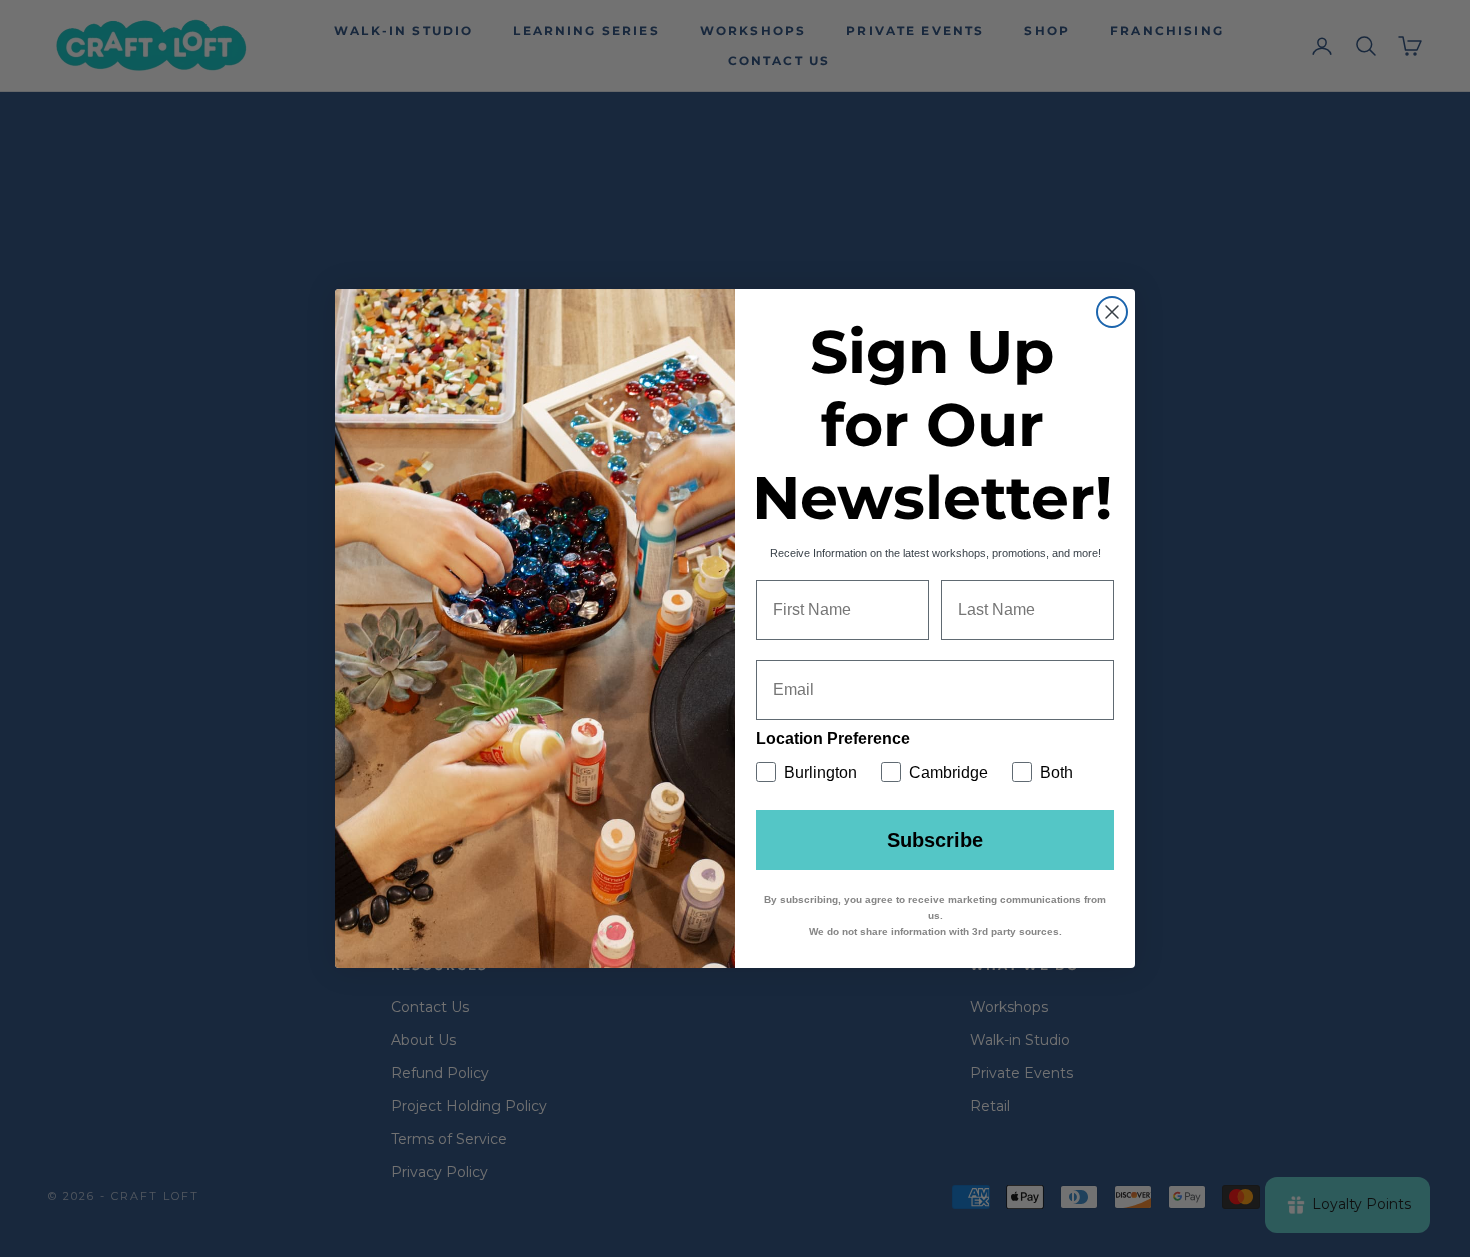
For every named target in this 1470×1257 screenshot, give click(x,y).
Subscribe (935, 840)
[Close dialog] (1112, 312)
